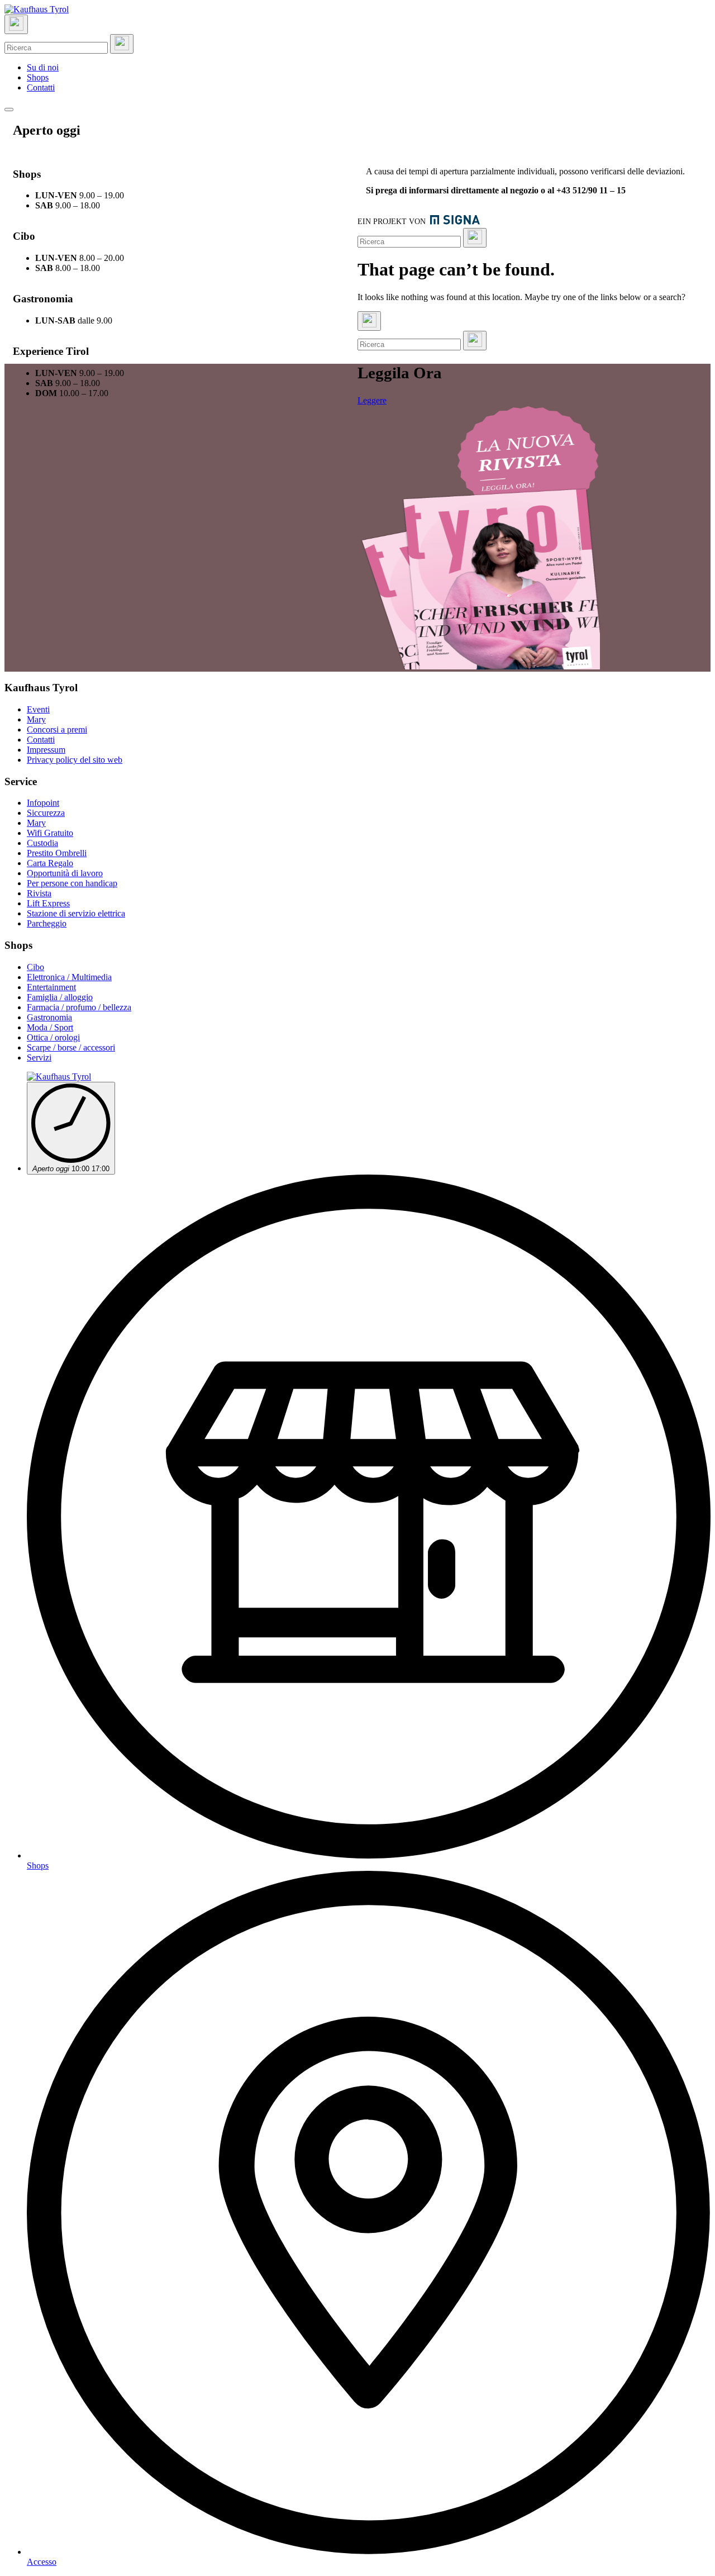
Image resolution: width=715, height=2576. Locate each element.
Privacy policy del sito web (75, 760)
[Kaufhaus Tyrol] (37, 9)
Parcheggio (47, 923)
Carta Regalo (50, 863)
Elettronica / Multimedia (69, 977)
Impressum (46, 750)
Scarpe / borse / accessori (71, 1047)
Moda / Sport (50, 1027)
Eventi (38, 709)
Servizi (39, 1058)
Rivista (39, 893)
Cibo (35, 967)
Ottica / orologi (53, 1037)
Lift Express (48, 903)
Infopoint (43, 803)
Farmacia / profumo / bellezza (79, 1007)
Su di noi (43, 67)
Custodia (42, 843)
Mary (36, 719)
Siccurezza (46, 813)
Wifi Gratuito (50, 833)
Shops (38, 77)
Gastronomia (49, 1017)
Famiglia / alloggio (60, 997)
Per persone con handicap (72, 883)
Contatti (41, 87)
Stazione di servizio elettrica (76, 913)
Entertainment (51, 987)
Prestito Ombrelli (57, 853)
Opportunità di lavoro (65, 873)
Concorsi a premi (57, 729)
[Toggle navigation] (9, 110)
